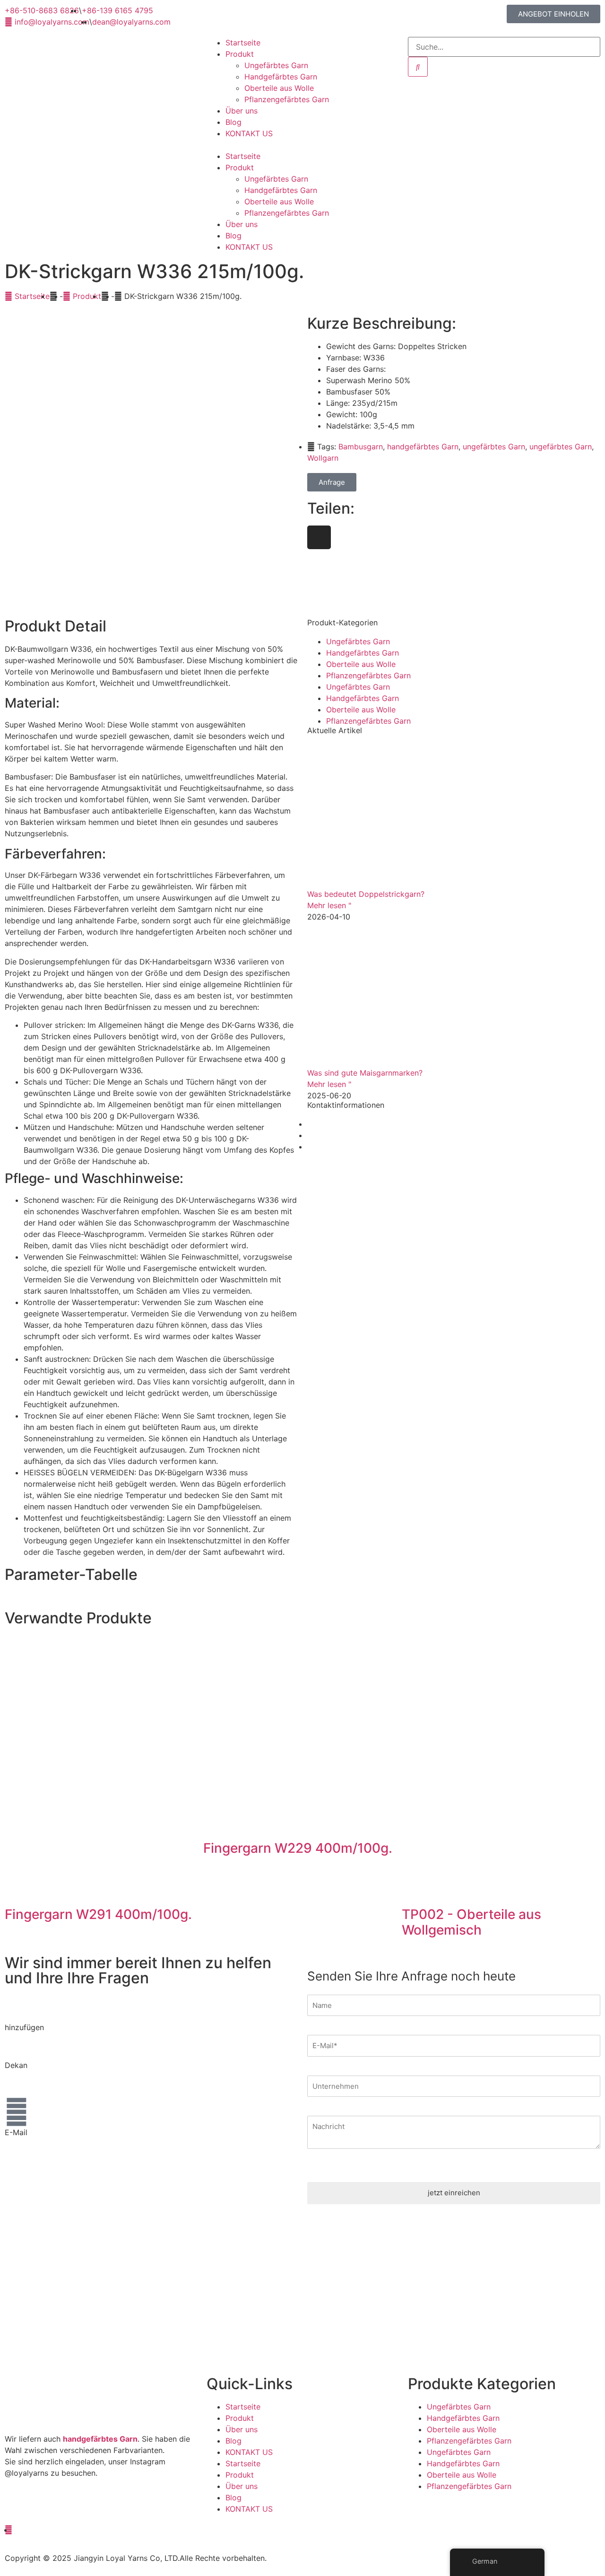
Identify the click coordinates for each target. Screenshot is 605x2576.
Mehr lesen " (329, 905)
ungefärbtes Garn (494, 447)
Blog (233, 122)
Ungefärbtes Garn (276, 65)
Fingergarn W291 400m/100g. (98, 1914)
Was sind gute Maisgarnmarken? (365, 1073)
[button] (303, 145)
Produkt (240, 54)
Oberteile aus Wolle (279, 88)
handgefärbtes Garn (423, 447)
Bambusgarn (361, 447)
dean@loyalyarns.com (44, 2155)
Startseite (243, 43)
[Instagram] (319, 537)
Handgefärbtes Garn (281, 77)
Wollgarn (323, 458)
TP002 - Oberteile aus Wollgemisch (471, 1922)
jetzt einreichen (454, 2193)
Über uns (242, 111)
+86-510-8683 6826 (42, 2077)
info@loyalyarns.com (42, 2144)
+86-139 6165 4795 (40, 2088)
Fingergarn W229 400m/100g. (298, 1848)
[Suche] (418, 67)
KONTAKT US (249, 133)
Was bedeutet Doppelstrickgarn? (366, 894)
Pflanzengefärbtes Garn (287, 99)
